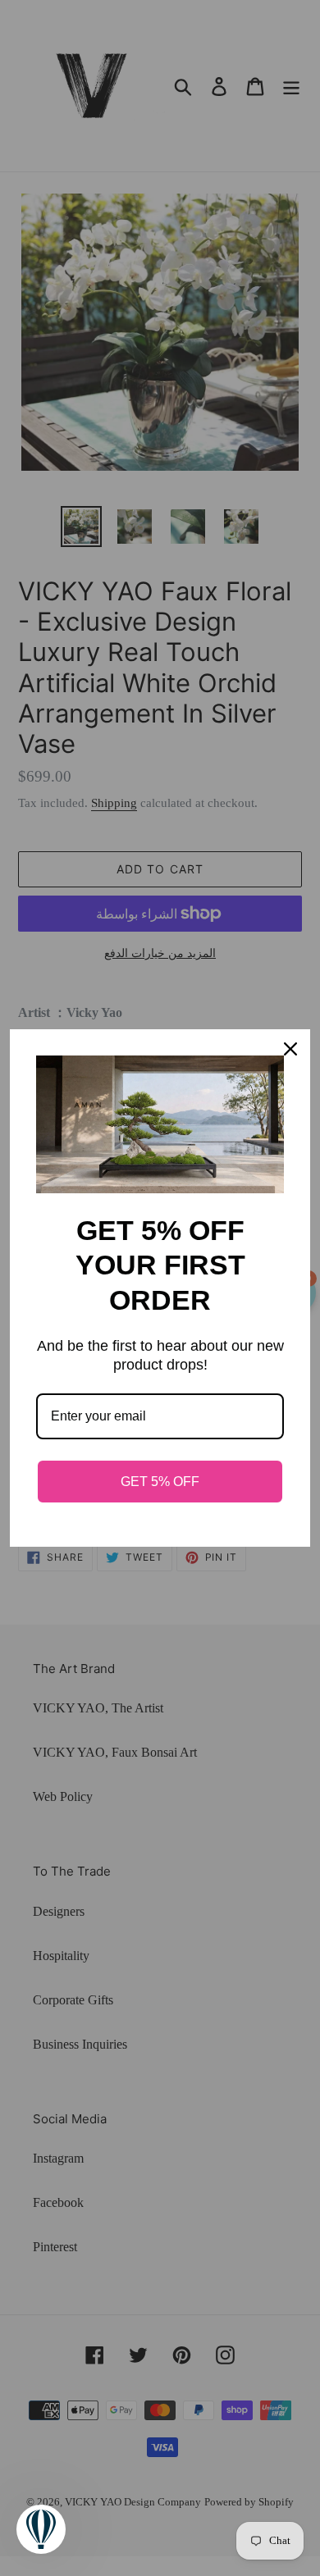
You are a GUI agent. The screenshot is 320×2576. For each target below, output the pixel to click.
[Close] (290, 1049)
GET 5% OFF (160, 1482)
